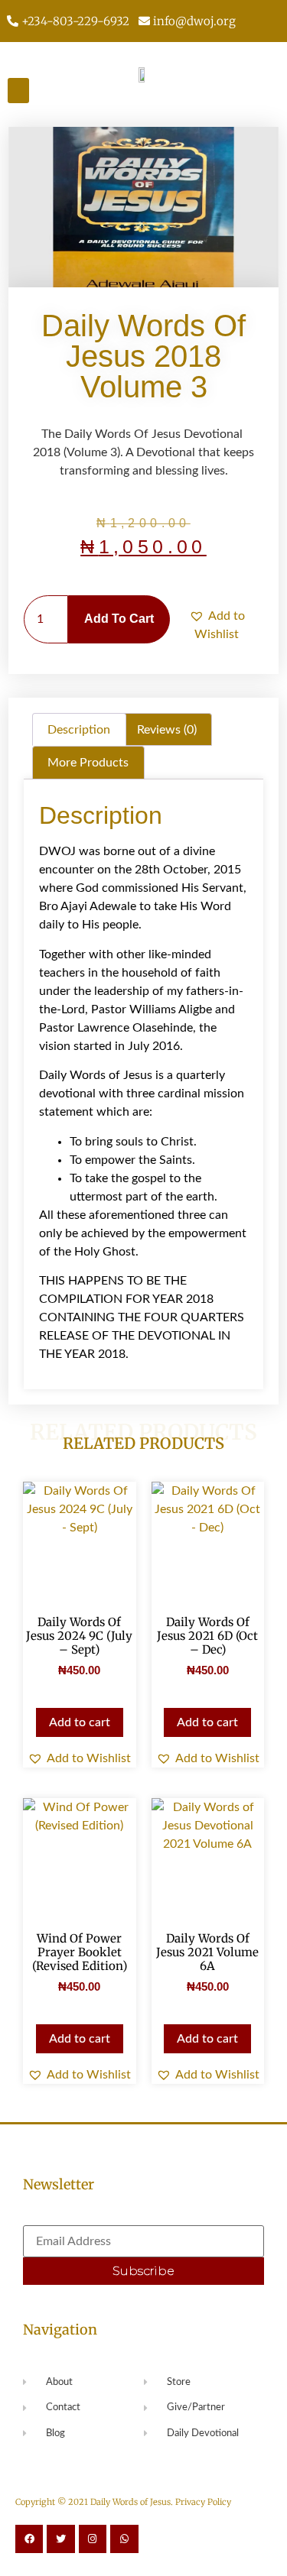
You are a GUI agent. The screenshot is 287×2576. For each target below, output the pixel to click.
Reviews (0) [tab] (167, 730)
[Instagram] (93, 2539)
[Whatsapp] (124, 2539)
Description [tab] (79, 730)
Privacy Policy (203, 2502)
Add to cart (119, 619)
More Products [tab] (88, 763)
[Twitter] (60, 2539)
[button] (18, 91)
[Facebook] (29, 2539)
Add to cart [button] (80, 1722)
